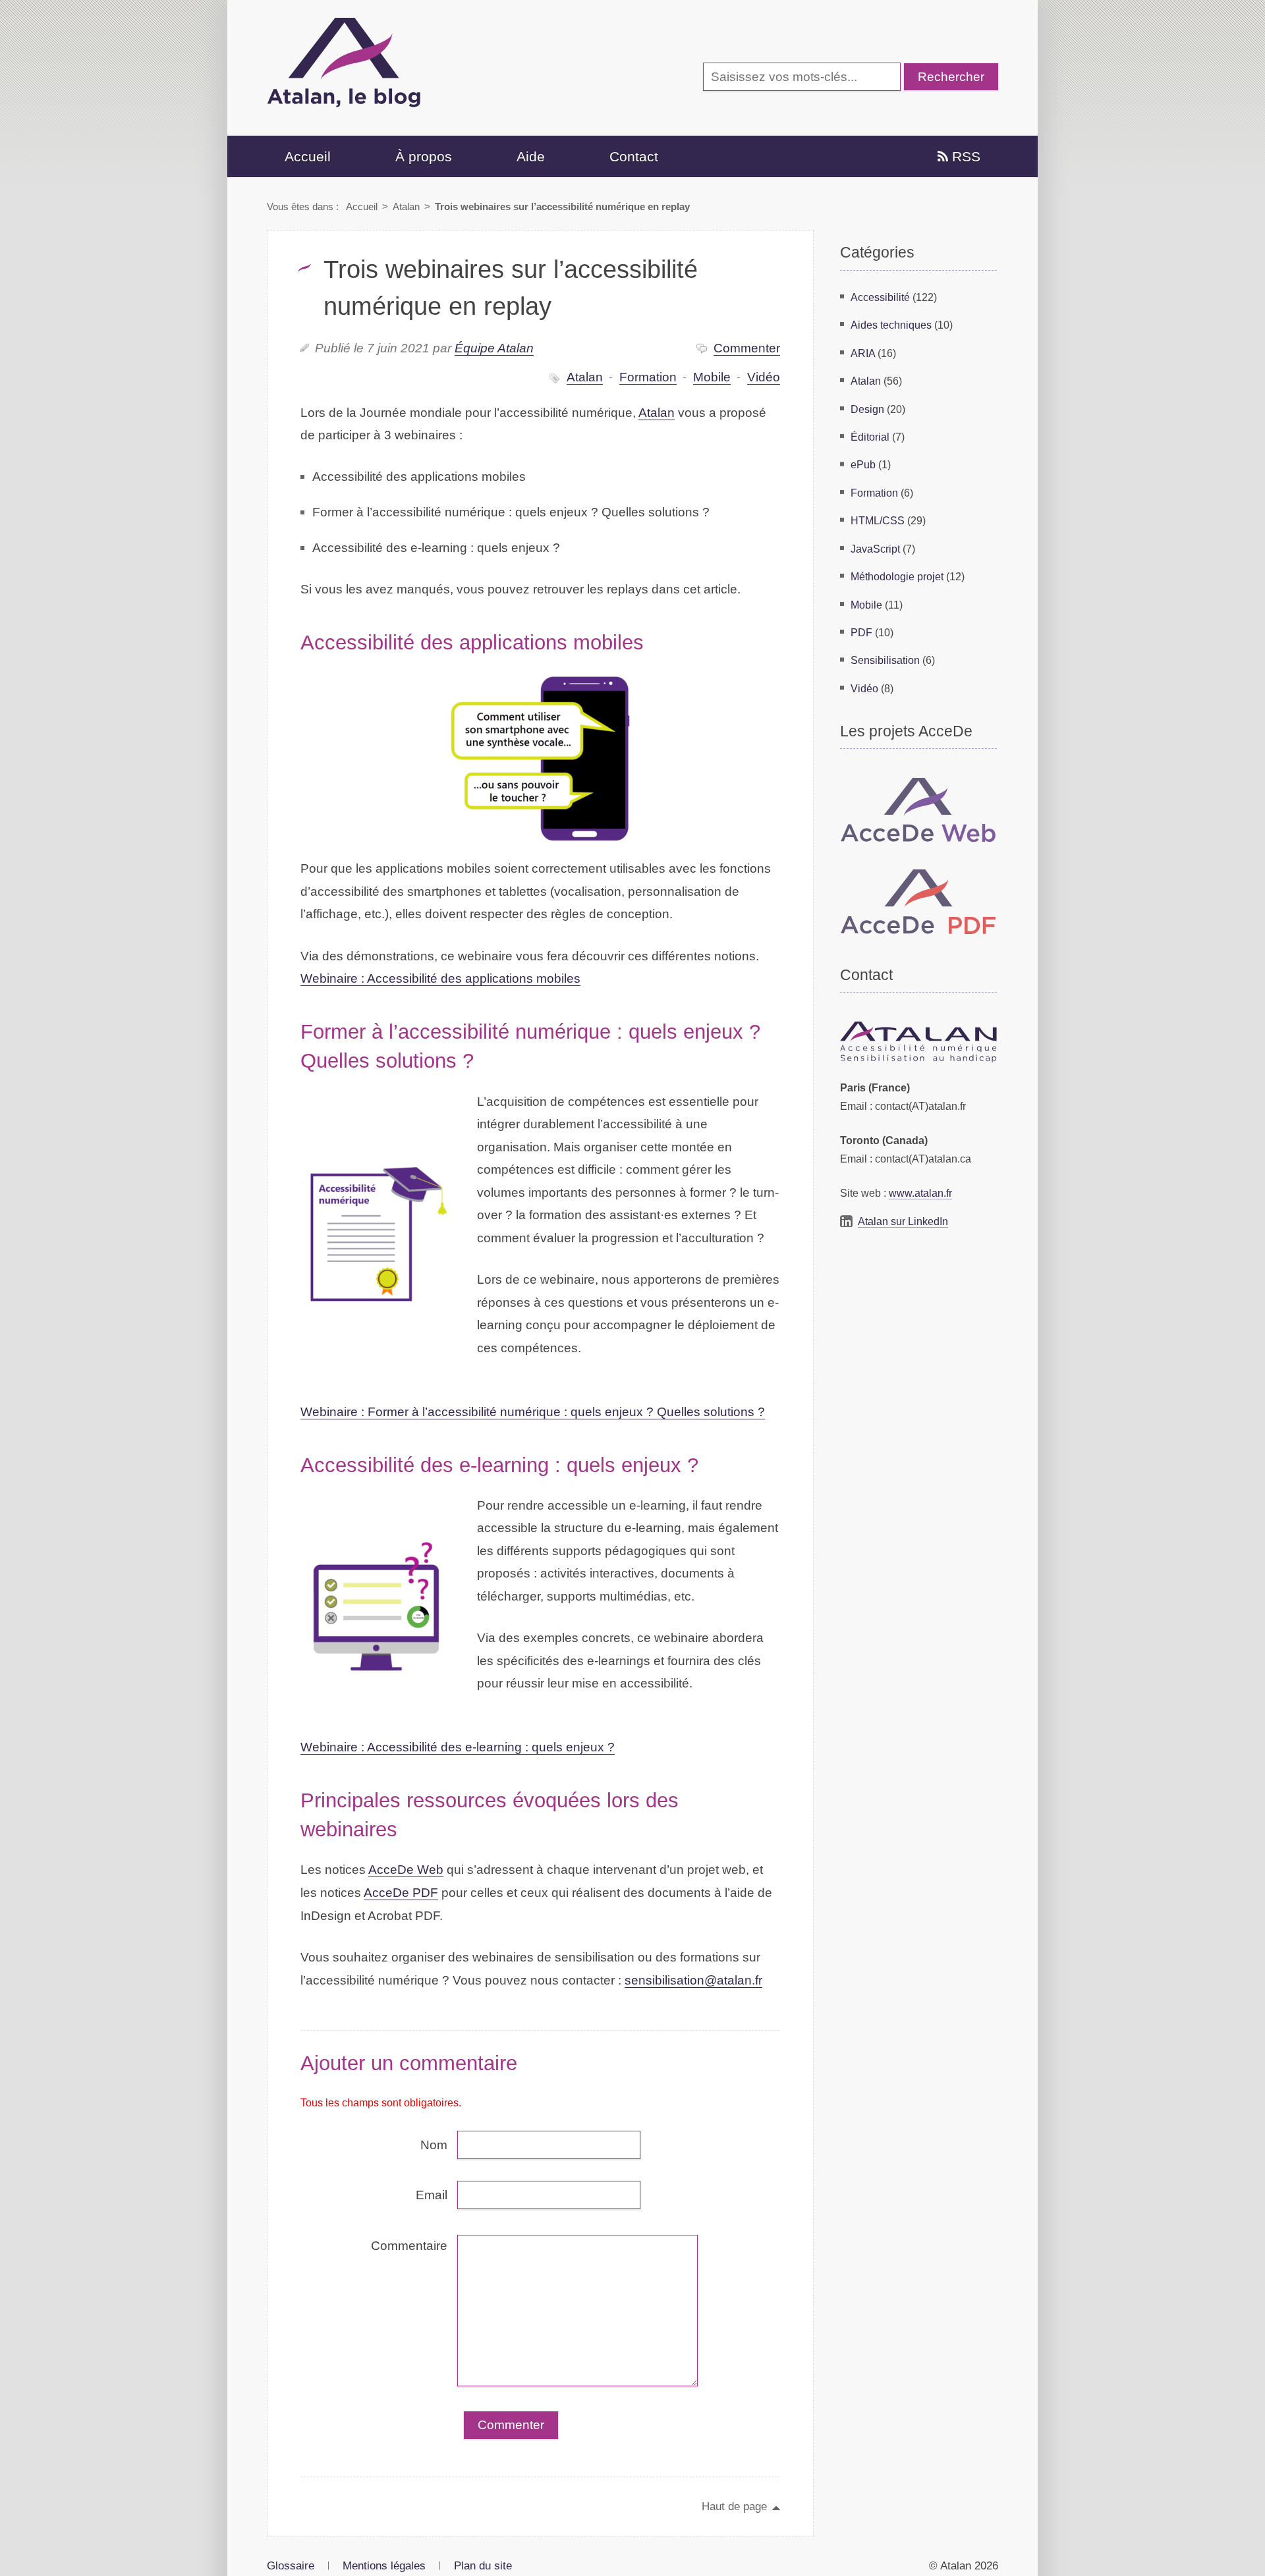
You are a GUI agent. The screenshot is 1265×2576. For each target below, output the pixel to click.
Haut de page (734, 2506)
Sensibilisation (885, 660)
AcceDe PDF (401, 1893)
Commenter (747, 348)
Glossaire (291, 2565)
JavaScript (875, 549)
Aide (531, 156)
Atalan (406, 206)
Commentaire (409, 2246)
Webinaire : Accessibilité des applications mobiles (440, 978)
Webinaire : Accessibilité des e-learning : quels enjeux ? (458, 1747)
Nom (434, 2145)
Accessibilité (880, 297)
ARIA (863, 353)
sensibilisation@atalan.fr (693, 1980)
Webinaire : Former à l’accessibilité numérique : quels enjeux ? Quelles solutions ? (533, 1412)
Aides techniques (891, 325)
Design (867, 409)
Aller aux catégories (292, 10)
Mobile (712, 377)
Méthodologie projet (897, 576)
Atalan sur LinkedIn (903, 1221)
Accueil (308, 156)
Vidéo (764, 377)
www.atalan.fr (920, 1193)
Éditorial (870, 437)
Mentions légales (384, 2565)
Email (432, 2195)
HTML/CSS (878, 520)
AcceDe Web (406, 1870)
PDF (861, 632)
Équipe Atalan (494, 348)
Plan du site (483, 2565)
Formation (648, 377)
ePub (863, 464)
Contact (634, 156)
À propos (424, 156)
